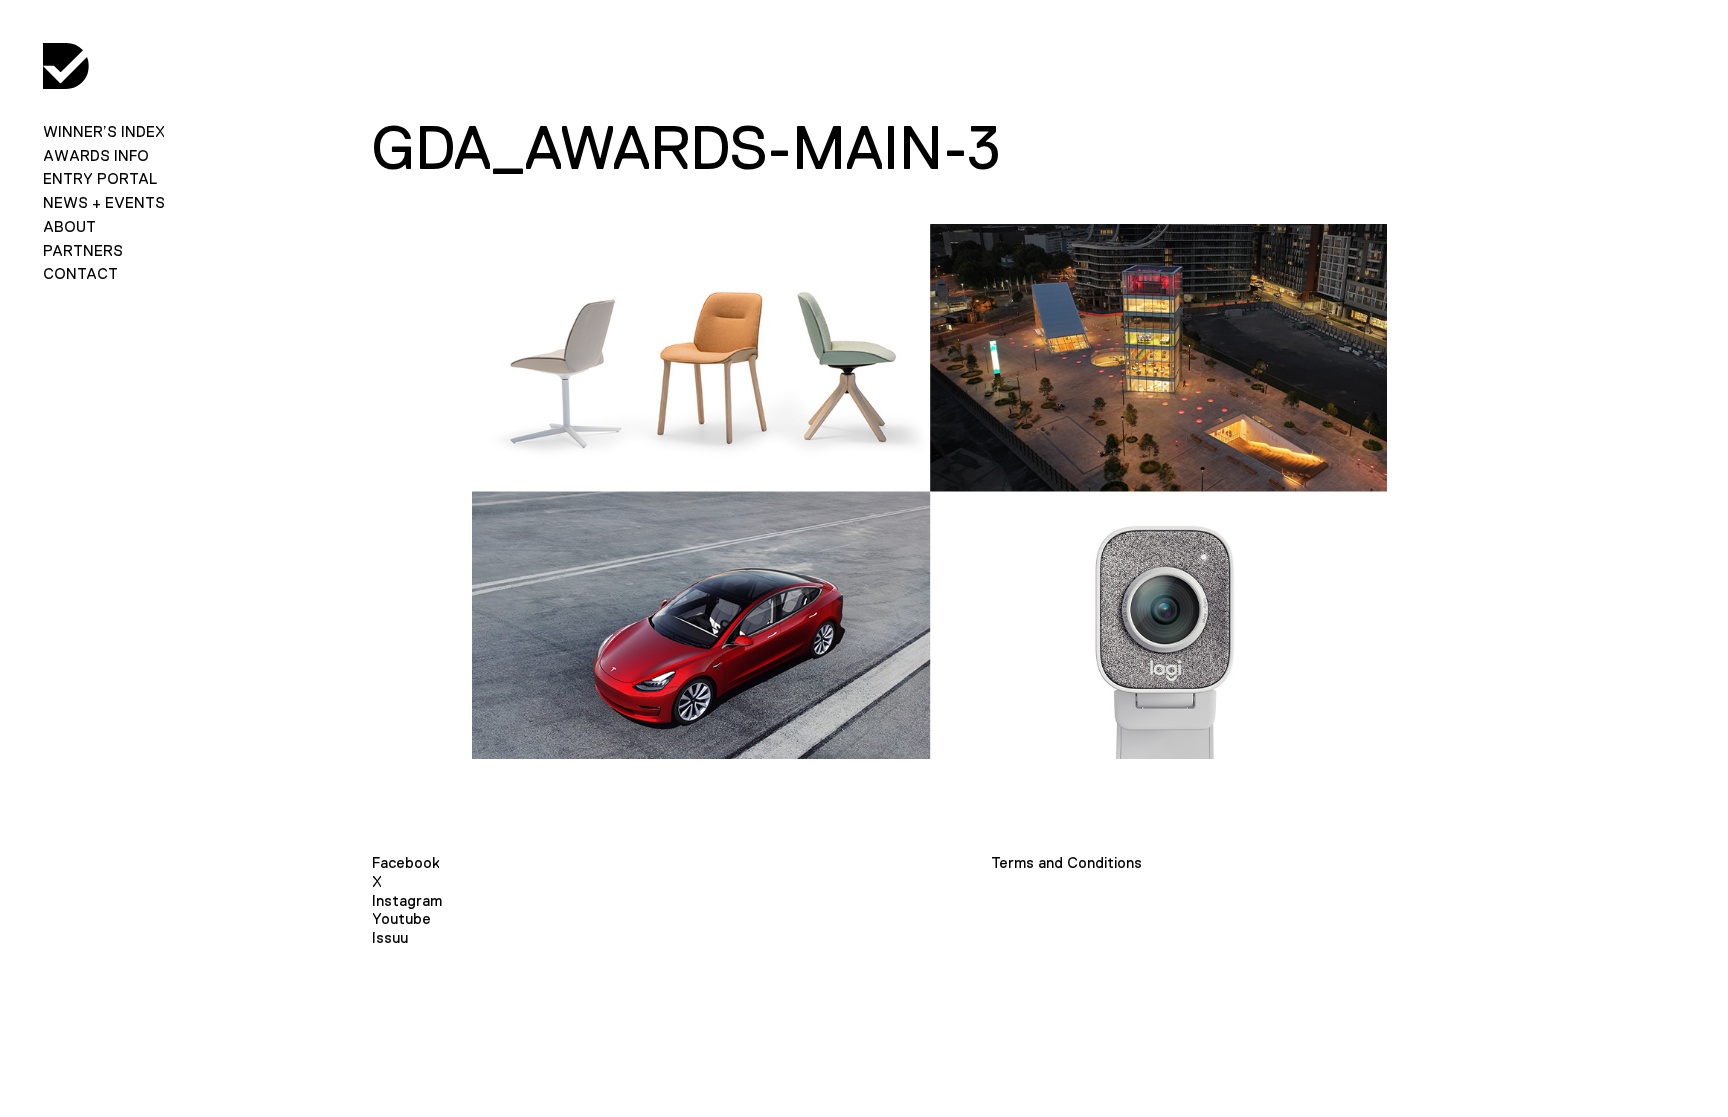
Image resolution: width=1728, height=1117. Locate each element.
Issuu (390, 937)
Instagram (407, 900)
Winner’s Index (104, 131)
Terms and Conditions (1066, 862)
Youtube (401, 918)
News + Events (104, 202)
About (69, 226)
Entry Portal (100, 178)
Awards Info (96, 155)
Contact (80, 273)
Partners (83, 250)
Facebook (406, 862)
